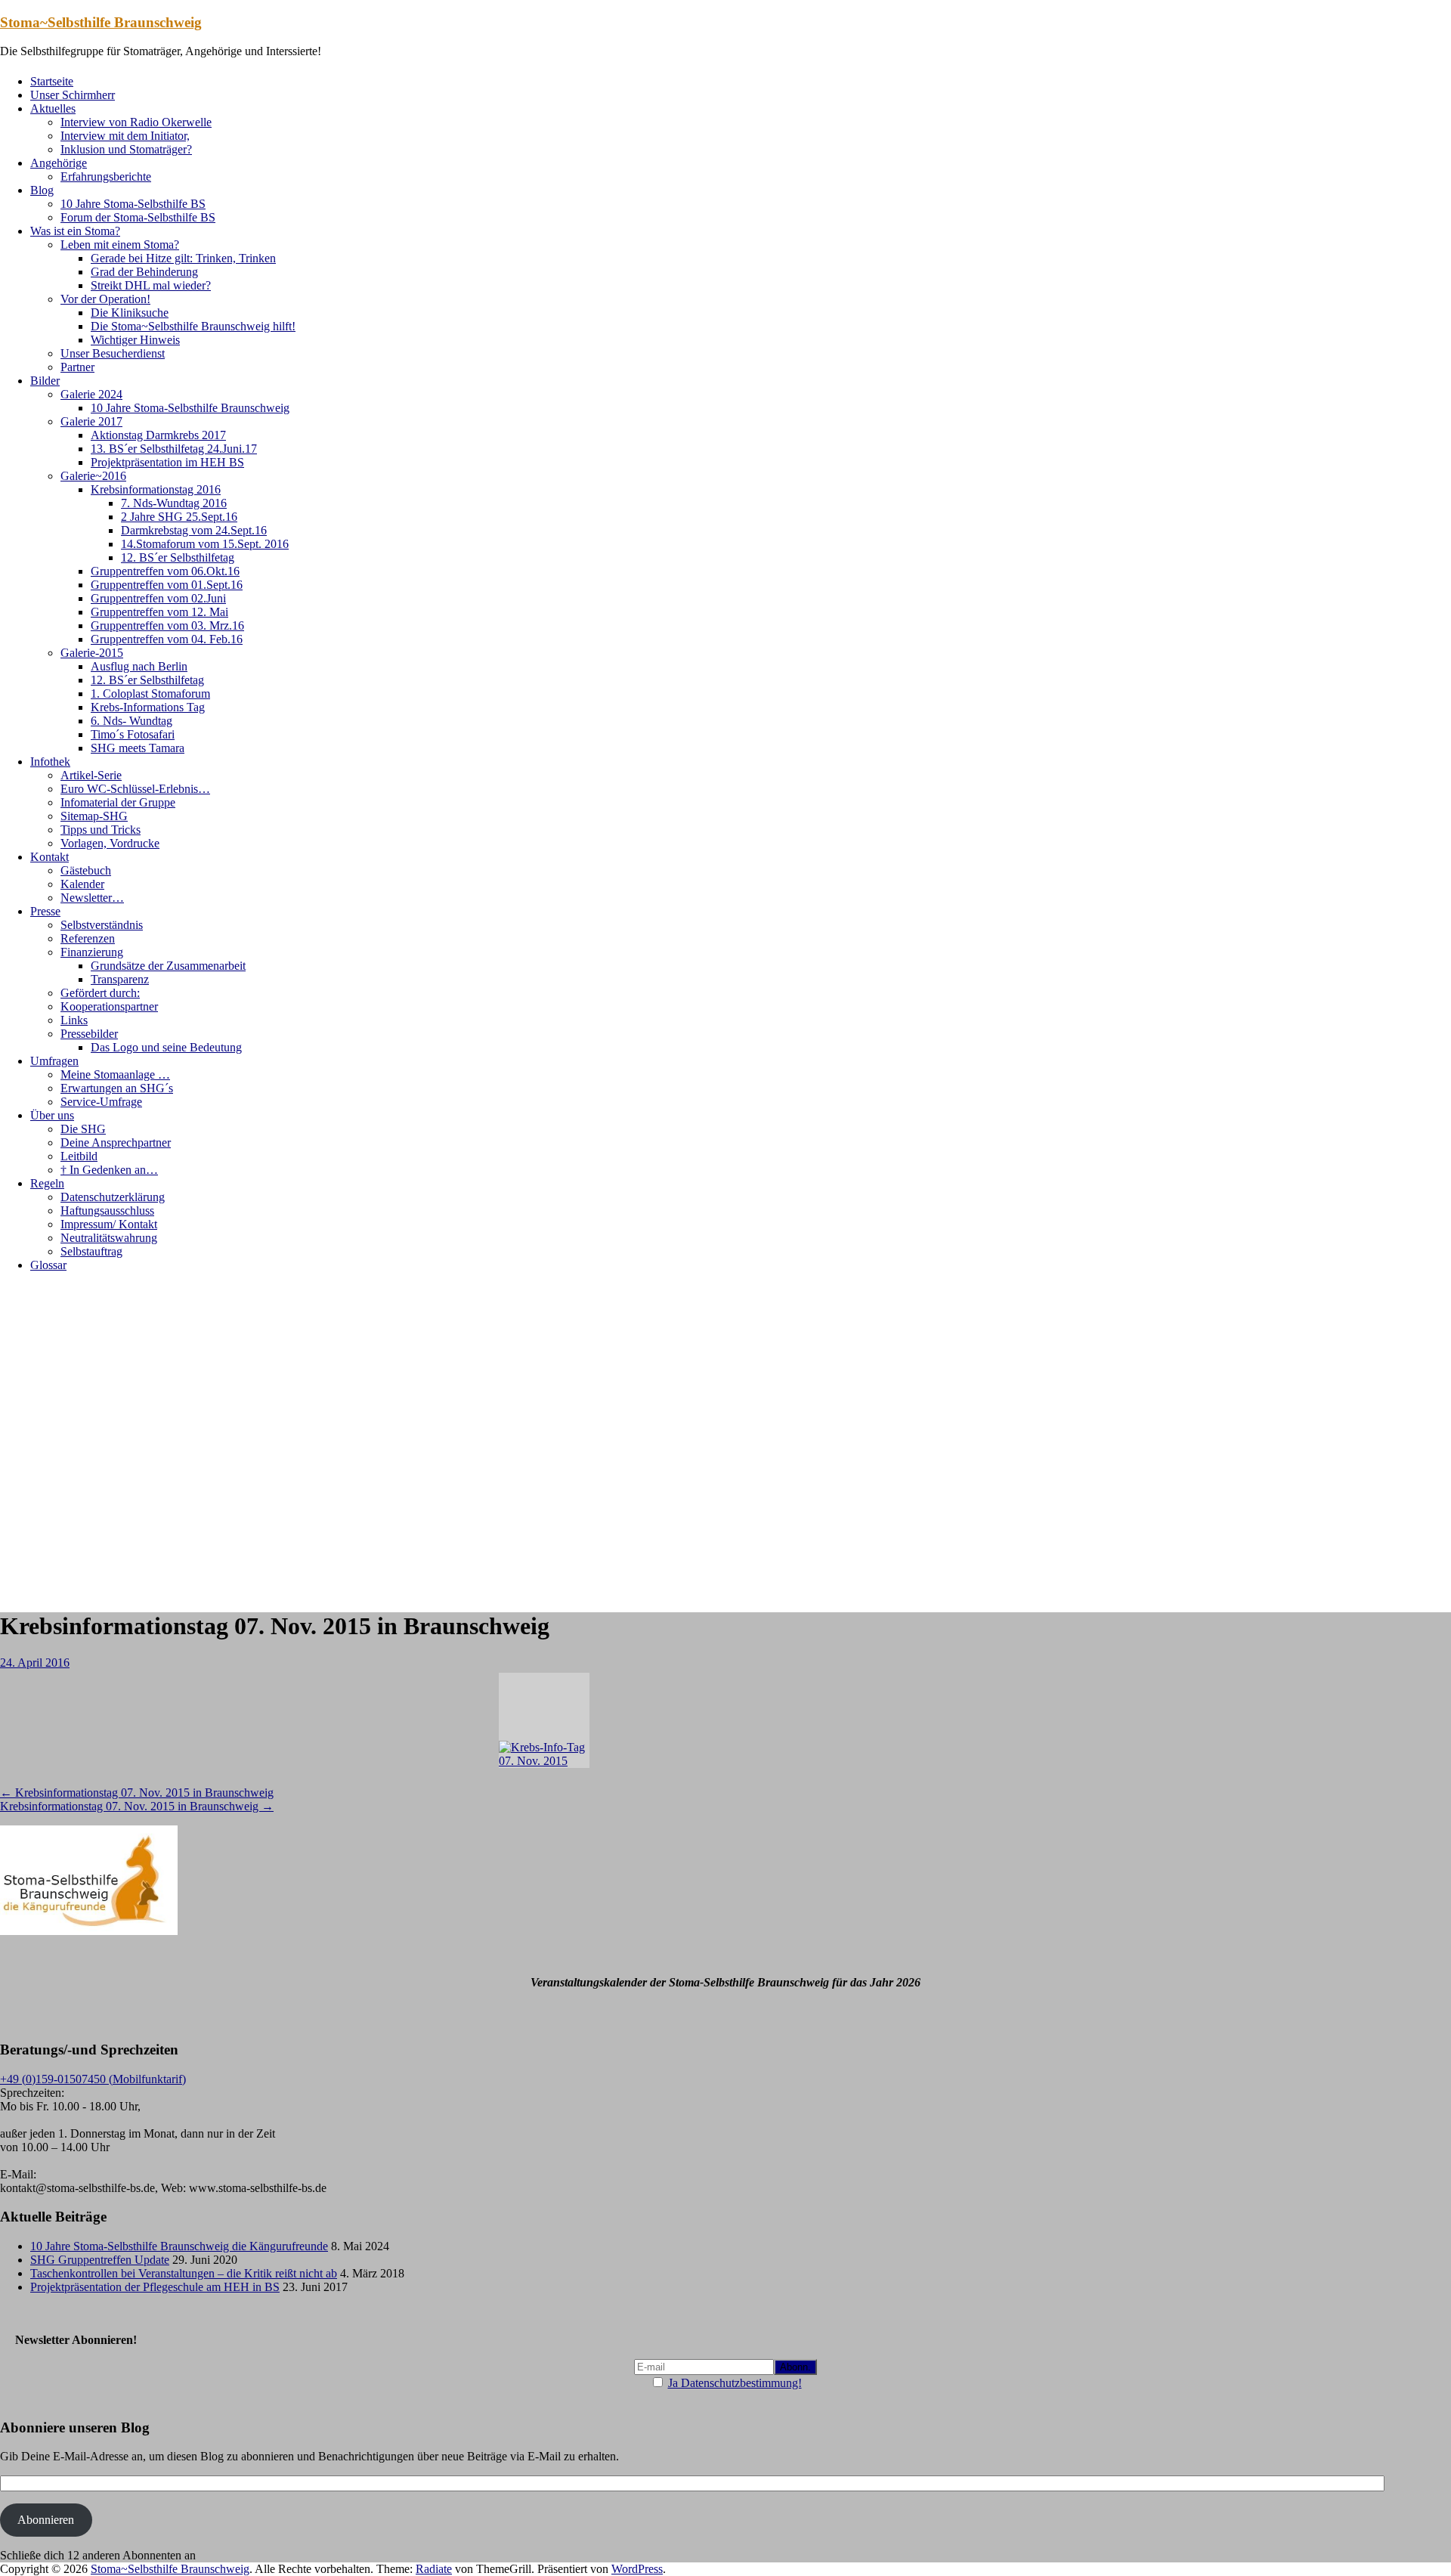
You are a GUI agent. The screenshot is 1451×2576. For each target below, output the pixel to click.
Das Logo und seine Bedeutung (166, 1047)
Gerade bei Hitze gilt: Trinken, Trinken (183, 258)
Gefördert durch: (100, 993)
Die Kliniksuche (130, 313)
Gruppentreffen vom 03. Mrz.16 (167, 625)
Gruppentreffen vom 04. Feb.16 (167, 639)
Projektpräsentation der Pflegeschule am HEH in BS (155, 2287)
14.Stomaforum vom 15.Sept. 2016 (205, 544)
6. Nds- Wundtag (131, 721)
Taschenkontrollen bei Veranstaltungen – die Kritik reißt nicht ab (184, 2273)
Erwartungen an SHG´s (117, 1088)
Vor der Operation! (105, 299)
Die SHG (83, 1129)
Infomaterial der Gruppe (118, 802)
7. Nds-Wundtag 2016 (174, 503)
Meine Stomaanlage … (115, 1074)
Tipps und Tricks (101, 830)
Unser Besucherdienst (113, 353)
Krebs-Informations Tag (148, 707)
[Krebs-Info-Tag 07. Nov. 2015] (544, 1720)
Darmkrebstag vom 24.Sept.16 (194, 530)
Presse (45, 911)
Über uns (52, 1115)
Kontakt (50, 857)
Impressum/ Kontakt (109, 1224)
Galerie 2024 (91, 394)
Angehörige (59, 163)
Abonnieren (46, 2520)
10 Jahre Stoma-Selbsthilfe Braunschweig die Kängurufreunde (179, 2246)
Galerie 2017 (91, 421)
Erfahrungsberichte (106, 176)
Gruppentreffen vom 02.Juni (158, 598)
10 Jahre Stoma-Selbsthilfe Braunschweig (190, 408)
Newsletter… (92, 898)
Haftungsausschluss (107, 1211)
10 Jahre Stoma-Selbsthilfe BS (133, 204)
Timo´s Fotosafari (133, 734)
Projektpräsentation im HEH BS (167, 462)
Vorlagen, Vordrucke (110, 843)
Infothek (50, 762)
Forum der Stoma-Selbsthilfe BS (138, 217)
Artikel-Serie (91, 775)
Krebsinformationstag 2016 (156, 489)
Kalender (82, 884)
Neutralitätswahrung (109, 1238)
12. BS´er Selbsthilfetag (178, 557)
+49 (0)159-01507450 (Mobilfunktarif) (93, 2079)
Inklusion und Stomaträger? (126, 149)
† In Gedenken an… (109, 1170)
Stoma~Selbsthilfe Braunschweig (101, 22)
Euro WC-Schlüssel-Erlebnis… (135, 789)
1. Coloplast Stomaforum (150, 694)
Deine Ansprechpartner (116, 1142)
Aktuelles (53, 108)
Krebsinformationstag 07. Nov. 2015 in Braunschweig (137, 1793)
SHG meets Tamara (138, 748)
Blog (42, 190)
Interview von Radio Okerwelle (136, 122)
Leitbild (79, 1156)
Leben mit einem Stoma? (120, 245)
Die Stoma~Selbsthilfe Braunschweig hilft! (193, 326)
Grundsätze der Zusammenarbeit (168, 966)
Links (74, 1020)
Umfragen (54, 1061)
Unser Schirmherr (73, 95)
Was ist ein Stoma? (75, 231)
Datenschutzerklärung (113, 1197)
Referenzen (88, 938)
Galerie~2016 (93, 476)
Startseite (52, 81)
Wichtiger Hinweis (135, 340)
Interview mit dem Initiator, (125, 136)
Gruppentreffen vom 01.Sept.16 (167, 585)
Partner (77, 367)
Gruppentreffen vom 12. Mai (159, 612)
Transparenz (120, 979)
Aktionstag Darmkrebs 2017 (158, 435)
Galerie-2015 (92, 653)
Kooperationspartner (109, 1006)
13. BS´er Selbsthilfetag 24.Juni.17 (174, 449)
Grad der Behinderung (144, 272)
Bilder (45, 381)
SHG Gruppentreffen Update (100, 2260)
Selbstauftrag (91, 1251)
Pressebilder (89, 1034)
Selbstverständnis (102, 925)
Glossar (48, 1265)
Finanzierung (92, 952)
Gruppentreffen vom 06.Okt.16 (165, 571)
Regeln (47, 1183)
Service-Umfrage (101, 1102)
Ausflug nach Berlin (139, 666)
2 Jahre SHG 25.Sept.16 (179, 517)
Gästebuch (86, 870)
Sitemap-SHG (94, 816)
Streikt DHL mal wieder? (151, 285)
